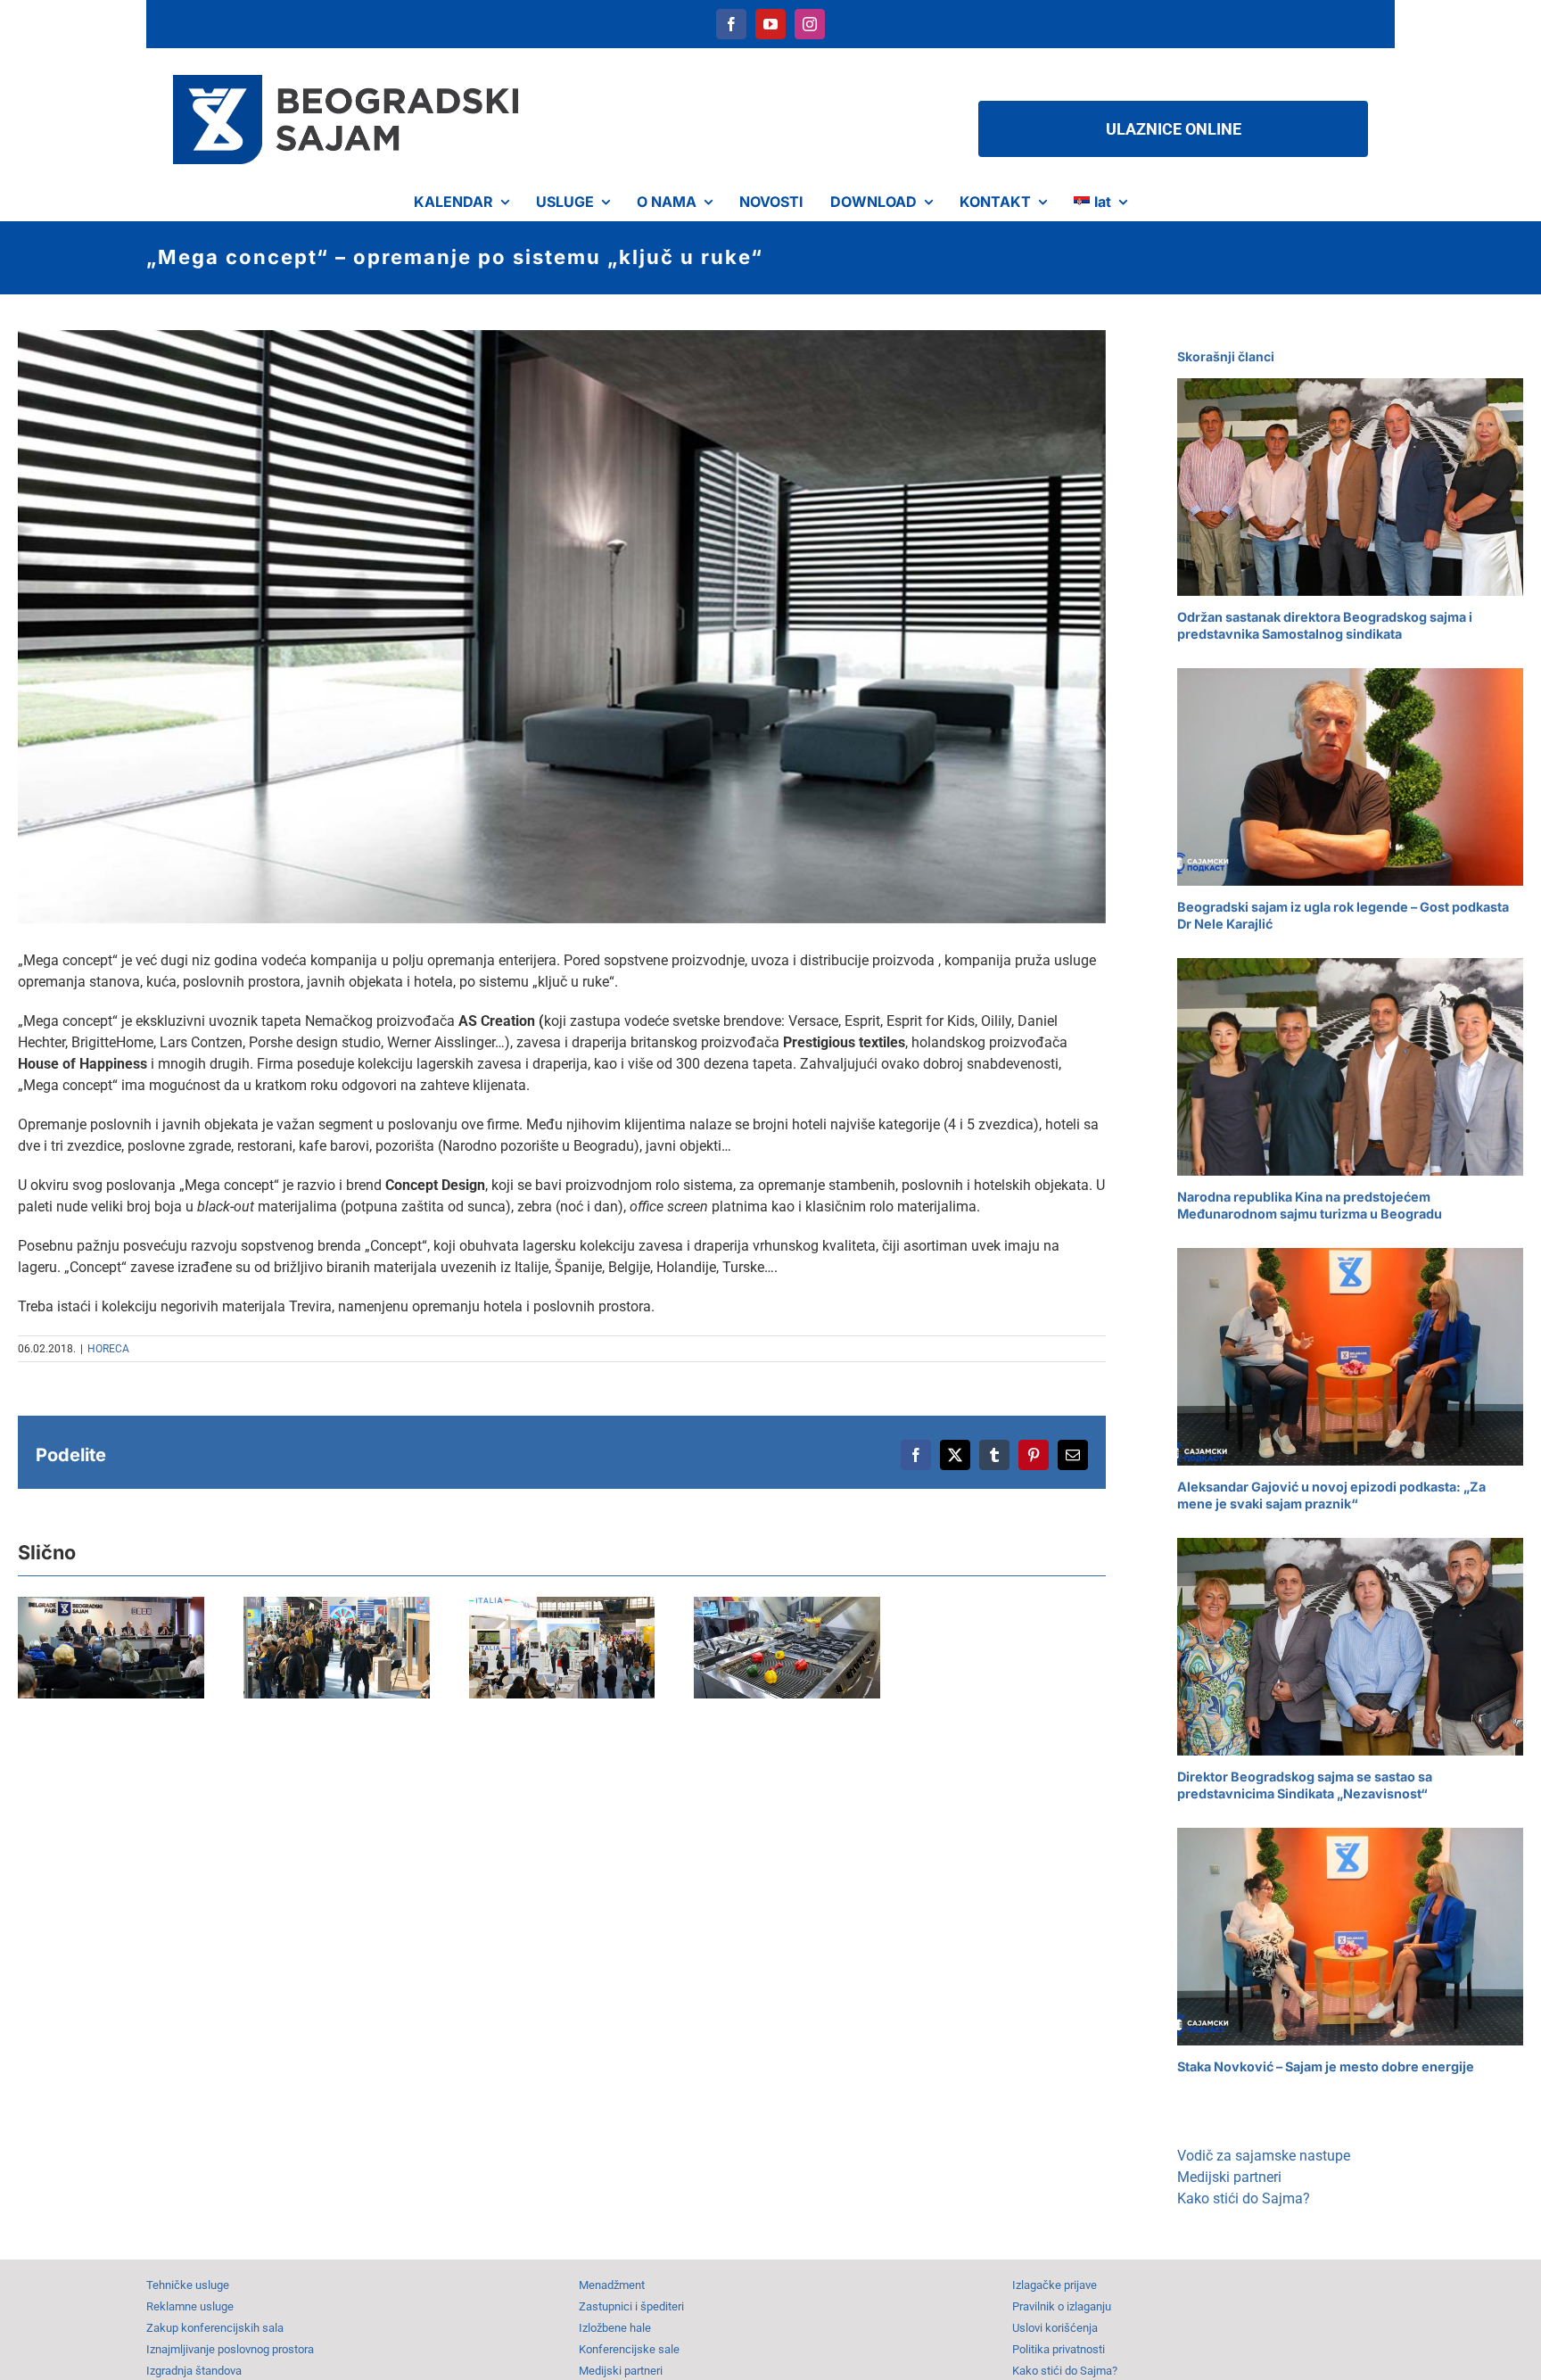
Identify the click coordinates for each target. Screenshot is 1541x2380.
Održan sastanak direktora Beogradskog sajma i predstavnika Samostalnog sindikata (1325, 625)
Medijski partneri (1229, 2177)
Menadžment (612, 2285)
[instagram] (810, 24)
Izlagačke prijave (1055, 2285)
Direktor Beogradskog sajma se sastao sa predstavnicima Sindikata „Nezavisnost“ (1305, 1785)
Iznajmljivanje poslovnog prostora (230, 2349)
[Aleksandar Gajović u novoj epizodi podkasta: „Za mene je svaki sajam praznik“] (1350, 1357)
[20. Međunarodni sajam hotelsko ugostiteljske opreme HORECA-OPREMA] (879, 1655)
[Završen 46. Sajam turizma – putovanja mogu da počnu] (628, 1655)
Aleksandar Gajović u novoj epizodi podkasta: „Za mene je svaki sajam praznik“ (1331, 1495)
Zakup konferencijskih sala (215, 2328)
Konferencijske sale (629, 2349)
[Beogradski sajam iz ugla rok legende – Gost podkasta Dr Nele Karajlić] (1350, 777)
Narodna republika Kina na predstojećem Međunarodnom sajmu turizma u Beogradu (1310, 1205)
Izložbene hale (615, 2328)
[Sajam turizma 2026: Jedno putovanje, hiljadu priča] (375, 1655)
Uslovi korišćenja (1055, 2328)
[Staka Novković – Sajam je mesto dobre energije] (1350, 1937)
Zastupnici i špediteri (631, 2306)
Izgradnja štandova (194, 2371)
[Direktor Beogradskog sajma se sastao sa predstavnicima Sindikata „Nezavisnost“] (1350, 1647)
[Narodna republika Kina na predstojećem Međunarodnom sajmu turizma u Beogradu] (1350, 1067)
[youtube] (770, 24)
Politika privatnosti (1059, 2349)
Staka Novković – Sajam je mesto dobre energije (1326, 2066)
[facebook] (731, 24)
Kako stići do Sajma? (1244, 2198)
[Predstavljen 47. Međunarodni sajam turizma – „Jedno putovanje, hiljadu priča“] (124, 1655)
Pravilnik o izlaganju (1062, 2306)
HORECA (108, 1349)
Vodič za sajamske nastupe (1264, 2156)
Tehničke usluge (188, 2285)
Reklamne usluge (190, 2306)
